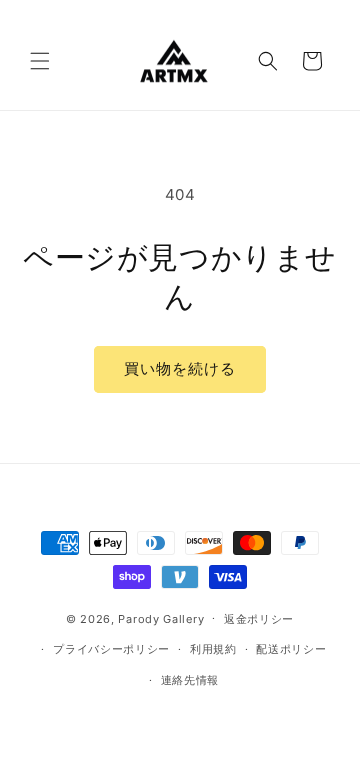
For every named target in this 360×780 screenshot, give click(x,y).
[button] (40, 61)
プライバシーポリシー (111, 649)
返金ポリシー (259, 619)
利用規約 (213, 649)
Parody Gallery (161, 618)
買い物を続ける (180, 368)
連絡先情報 (190, 680)
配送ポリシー (291, 649)
